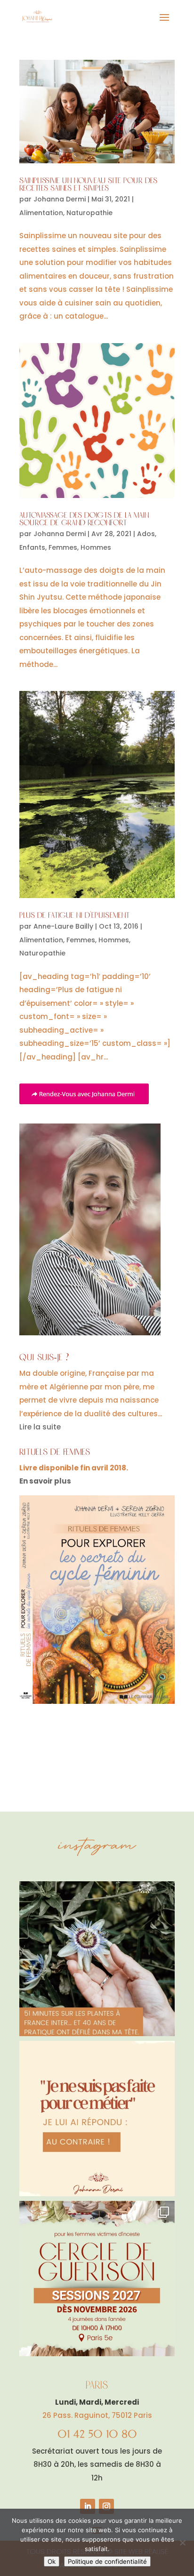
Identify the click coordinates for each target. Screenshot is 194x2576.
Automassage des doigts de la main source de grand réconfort (84, 519)
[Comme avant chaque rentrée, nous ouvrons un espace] (97, 2279)
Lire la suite (40, 1427)
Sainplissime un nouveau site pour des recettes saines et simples (88, 185)
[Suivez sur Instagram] (106, 2506)
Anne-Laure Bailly (63, 926)
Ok (52, 2561)
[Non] (182, 2543)
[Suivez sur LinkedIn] (88, 2506)
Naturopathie (89, 213)
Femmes (63, 547)
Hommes (96, 547)
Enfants (32, 547)
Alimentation (41, 213)
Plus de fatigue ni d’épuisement (74, 916)
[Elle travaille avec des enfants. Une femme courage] (97, 2119)
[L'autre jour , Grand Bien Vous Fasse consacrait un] (97, 1959)
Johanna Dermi (60, 199)
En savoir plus (45, 1481)
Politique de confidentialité (107, 2561)
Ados (146, 534)
